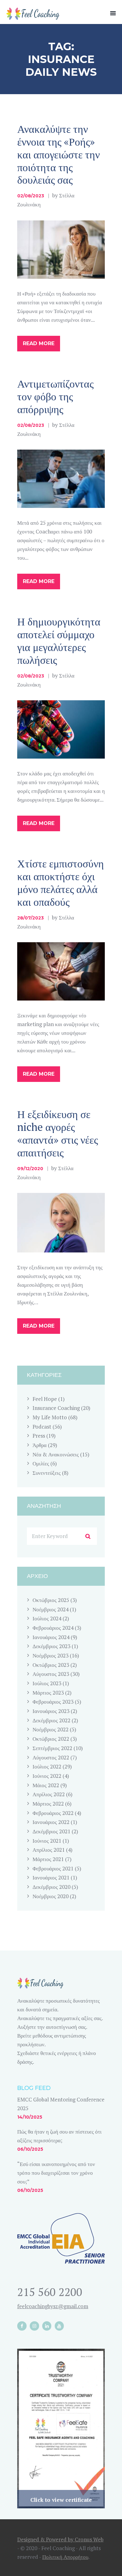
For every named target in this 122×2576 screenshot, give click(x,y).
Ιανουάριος (51, 1637)
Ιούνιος (47, 1776)
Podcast (42, 1427)
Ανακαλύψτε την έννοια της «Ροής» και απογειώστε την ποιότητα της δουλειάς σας (58, 154)
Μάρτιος (48, 1693)
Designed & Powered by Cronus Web (60, 2539)
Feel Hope (45, 1399)
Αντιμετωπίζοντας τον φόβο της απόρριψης (55, 396)
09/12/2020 (30, 1169)
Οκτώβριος (51, 1600)
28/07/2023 (30, 918)
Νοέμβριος (51, 1609)
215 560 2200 (50, 2292)
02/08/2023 (31, 196)
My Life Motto (50, 1417)
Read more (39, 343)
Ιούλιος (47, 1618)
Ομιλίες (41, 1463)
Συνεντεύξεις (47, 1473)
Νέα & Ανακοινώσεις (56, 1454)
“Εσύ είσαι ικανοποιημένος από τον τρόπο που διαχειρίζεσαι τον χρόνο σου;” (56, 2173)
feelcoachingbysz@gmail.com (53, 2306)
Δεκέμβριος (51, 1646)
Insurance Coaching (56, 1408)
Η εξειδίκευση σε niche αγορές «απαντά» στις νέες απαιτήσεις (58, 1133)
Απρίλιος (49, 1794)
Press (39, 1436)
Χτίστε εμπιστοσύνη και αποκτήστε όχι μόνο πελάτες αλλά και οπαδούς (61, 883)
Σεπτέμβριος (52, 1748)
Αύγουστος (51, 1674)
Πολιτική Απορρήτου (65, 2557)
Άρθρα (40, 1445)
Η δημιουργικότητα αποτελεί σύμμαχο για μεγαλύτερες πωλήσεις (59, 641)
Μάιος (46, 1785)
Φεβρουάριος (53, 1628)
